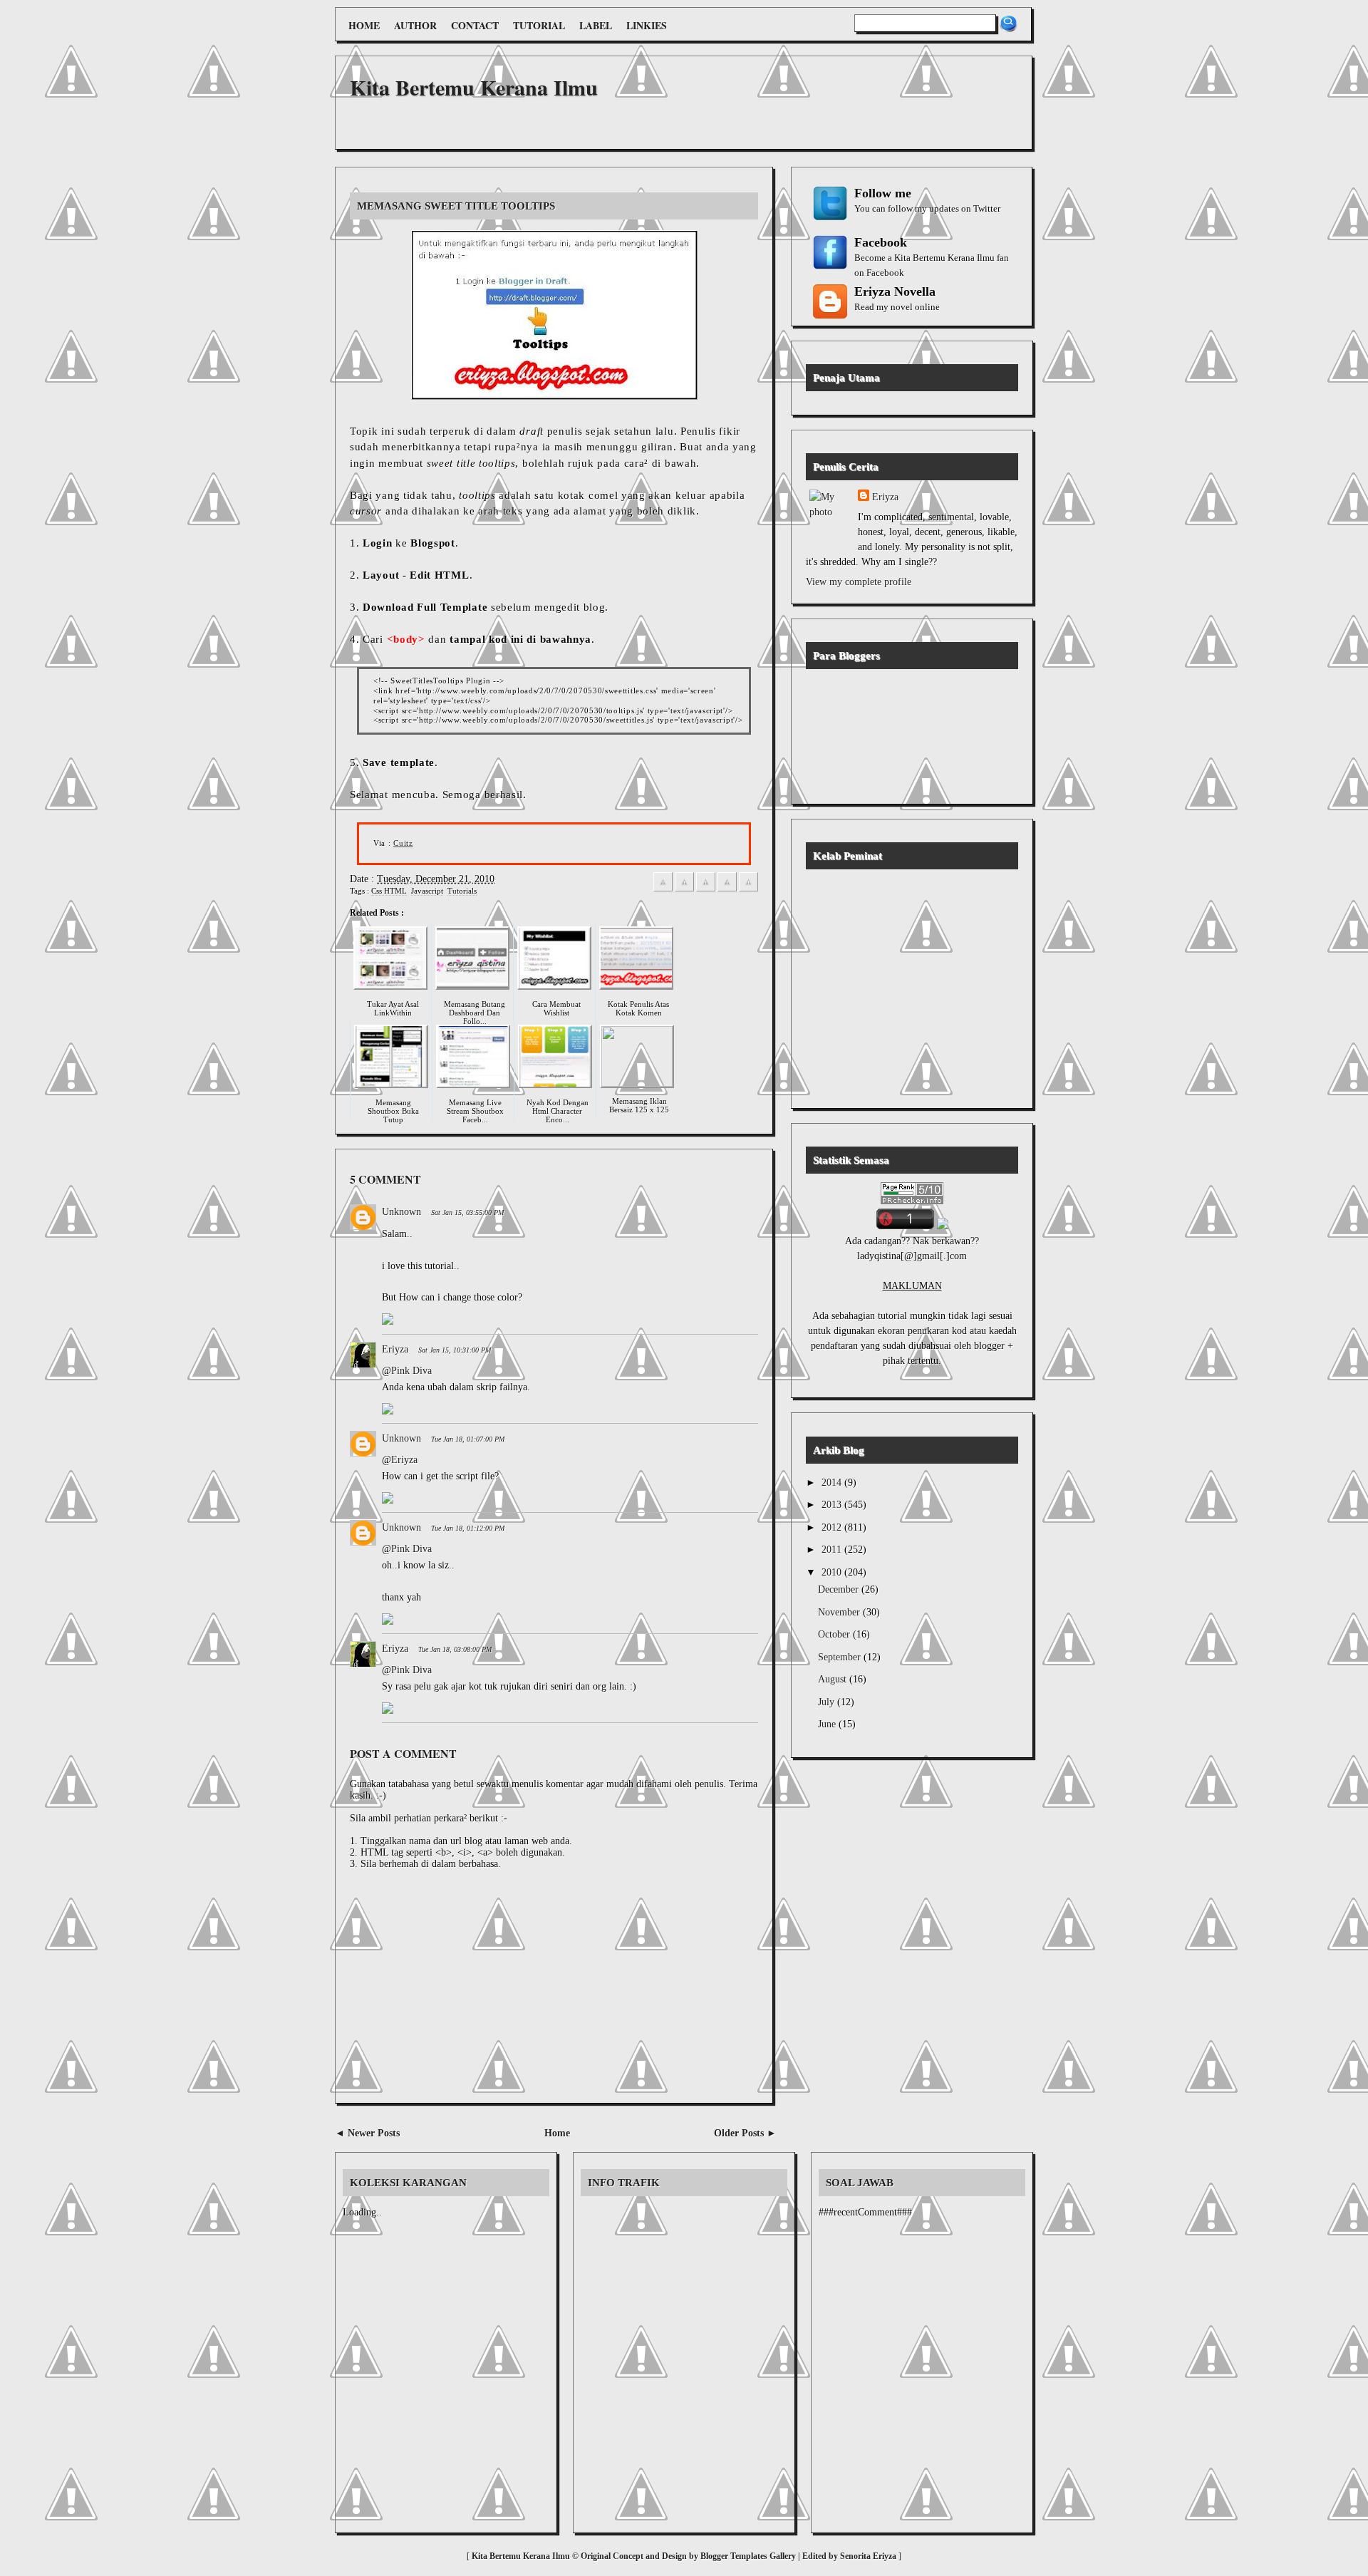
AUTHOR (415, 25)
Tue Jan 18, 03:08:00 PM (455, 1649)
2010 (833, 1572)
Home (557, 2133)
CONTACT (475, 25)
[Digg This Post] (727, 889)
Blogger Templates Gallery (748, 2556)
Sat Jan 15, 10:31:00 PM (455, 1350)
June (828, 1724)
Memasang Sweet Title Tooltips (456, 206)
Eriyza (395, 1349)
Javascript (427, 891)
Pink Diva (411, 1371)
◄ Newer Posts (367, 2133)
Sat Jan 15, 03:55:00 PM (467, 1212)
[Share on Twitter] (684, 889)
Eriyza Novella (895, 291)
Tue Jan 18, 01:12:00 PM (468, 1528)
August (834, 1679)
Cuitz (403, 843)
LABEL (596, 25)
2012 (833, 1527)
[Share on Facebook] (663, 889)
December (840, 1589)
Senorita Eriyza (869, 2556)
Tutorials (462, 891)
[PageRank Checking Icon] (912, 1201)
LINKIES (647, 25)
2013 (833, 1505)
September (841, 1657)
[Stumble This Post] (748, 889)
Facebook (881, 242)
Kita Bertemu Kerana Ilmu (474, 87)
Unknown (401, 1212)
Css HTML (389, 891)
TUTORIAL (539, 25)
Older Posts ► (745, 2133)
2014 (833, 1483)
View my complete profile (859, 582)
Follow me (883, 193)
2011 (833, 1550)
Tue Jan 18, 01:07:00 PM (468, 1439)
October (835, 1634)
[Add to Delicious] (706, 889)
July (828, 1702)
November (840, 1612)
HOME (364, 25)
